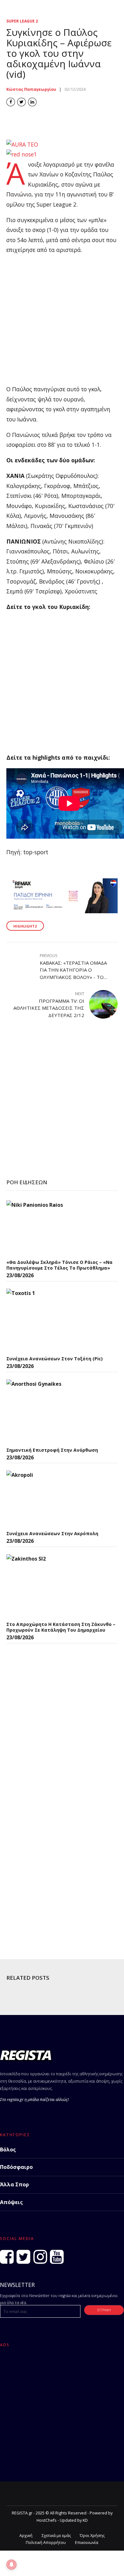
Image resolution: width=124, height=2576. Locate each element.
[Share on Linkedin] (32, 102)
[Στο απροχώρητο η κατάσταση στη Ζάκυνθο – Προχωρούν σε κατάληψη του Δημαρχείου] (54, 1586)
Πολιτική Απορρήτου (46, 2543)
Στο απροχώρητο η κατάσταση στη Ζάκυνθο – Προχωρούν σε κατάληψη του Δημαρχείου (61, 1627)
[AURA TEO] (22, 144)
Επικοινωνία (87, 2543)
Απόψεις (11, 2202)
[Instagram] (40, 2257)
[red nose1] (22, 154)
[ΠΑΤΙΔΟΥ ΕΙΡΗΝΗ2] (62, 911)
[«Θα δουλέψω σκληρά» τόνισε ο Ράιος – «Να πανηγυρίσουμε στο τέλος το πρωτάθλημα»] (54, 1228)
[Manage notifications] (11, 2565)
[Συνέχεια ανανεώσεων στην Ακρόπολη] (54, 1499)
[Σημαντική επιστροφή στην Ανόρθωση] (54, 1411)
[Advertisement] (62, 322)
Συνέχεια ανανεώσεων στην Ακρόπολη (52, 1533)
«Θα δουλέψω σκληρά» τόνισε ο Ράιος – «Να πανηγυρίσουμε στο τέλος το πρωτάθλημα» (59, 1265)
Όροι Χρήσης (92, 2536)
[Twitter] (23, 2257)
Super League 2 (22, 21)
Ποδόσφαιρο (16, 2167)
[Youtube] (57, 2257)
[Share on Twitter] (21, 102)
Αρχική (26, 2536)
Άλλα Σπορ (14, 2184)
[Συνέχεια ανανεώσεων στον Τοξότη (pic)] (54, 1320)
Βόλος (8, 2150)
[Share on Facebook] (11, 102)
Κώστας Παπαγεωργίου (31, 89)
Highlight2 (25, 926)
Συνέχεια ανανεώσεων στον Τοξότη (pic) (55, 1359)
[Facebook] (7, 2257)
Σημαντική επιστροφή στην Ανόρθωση (52, 1450)
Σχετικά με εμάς (56, 2536)
